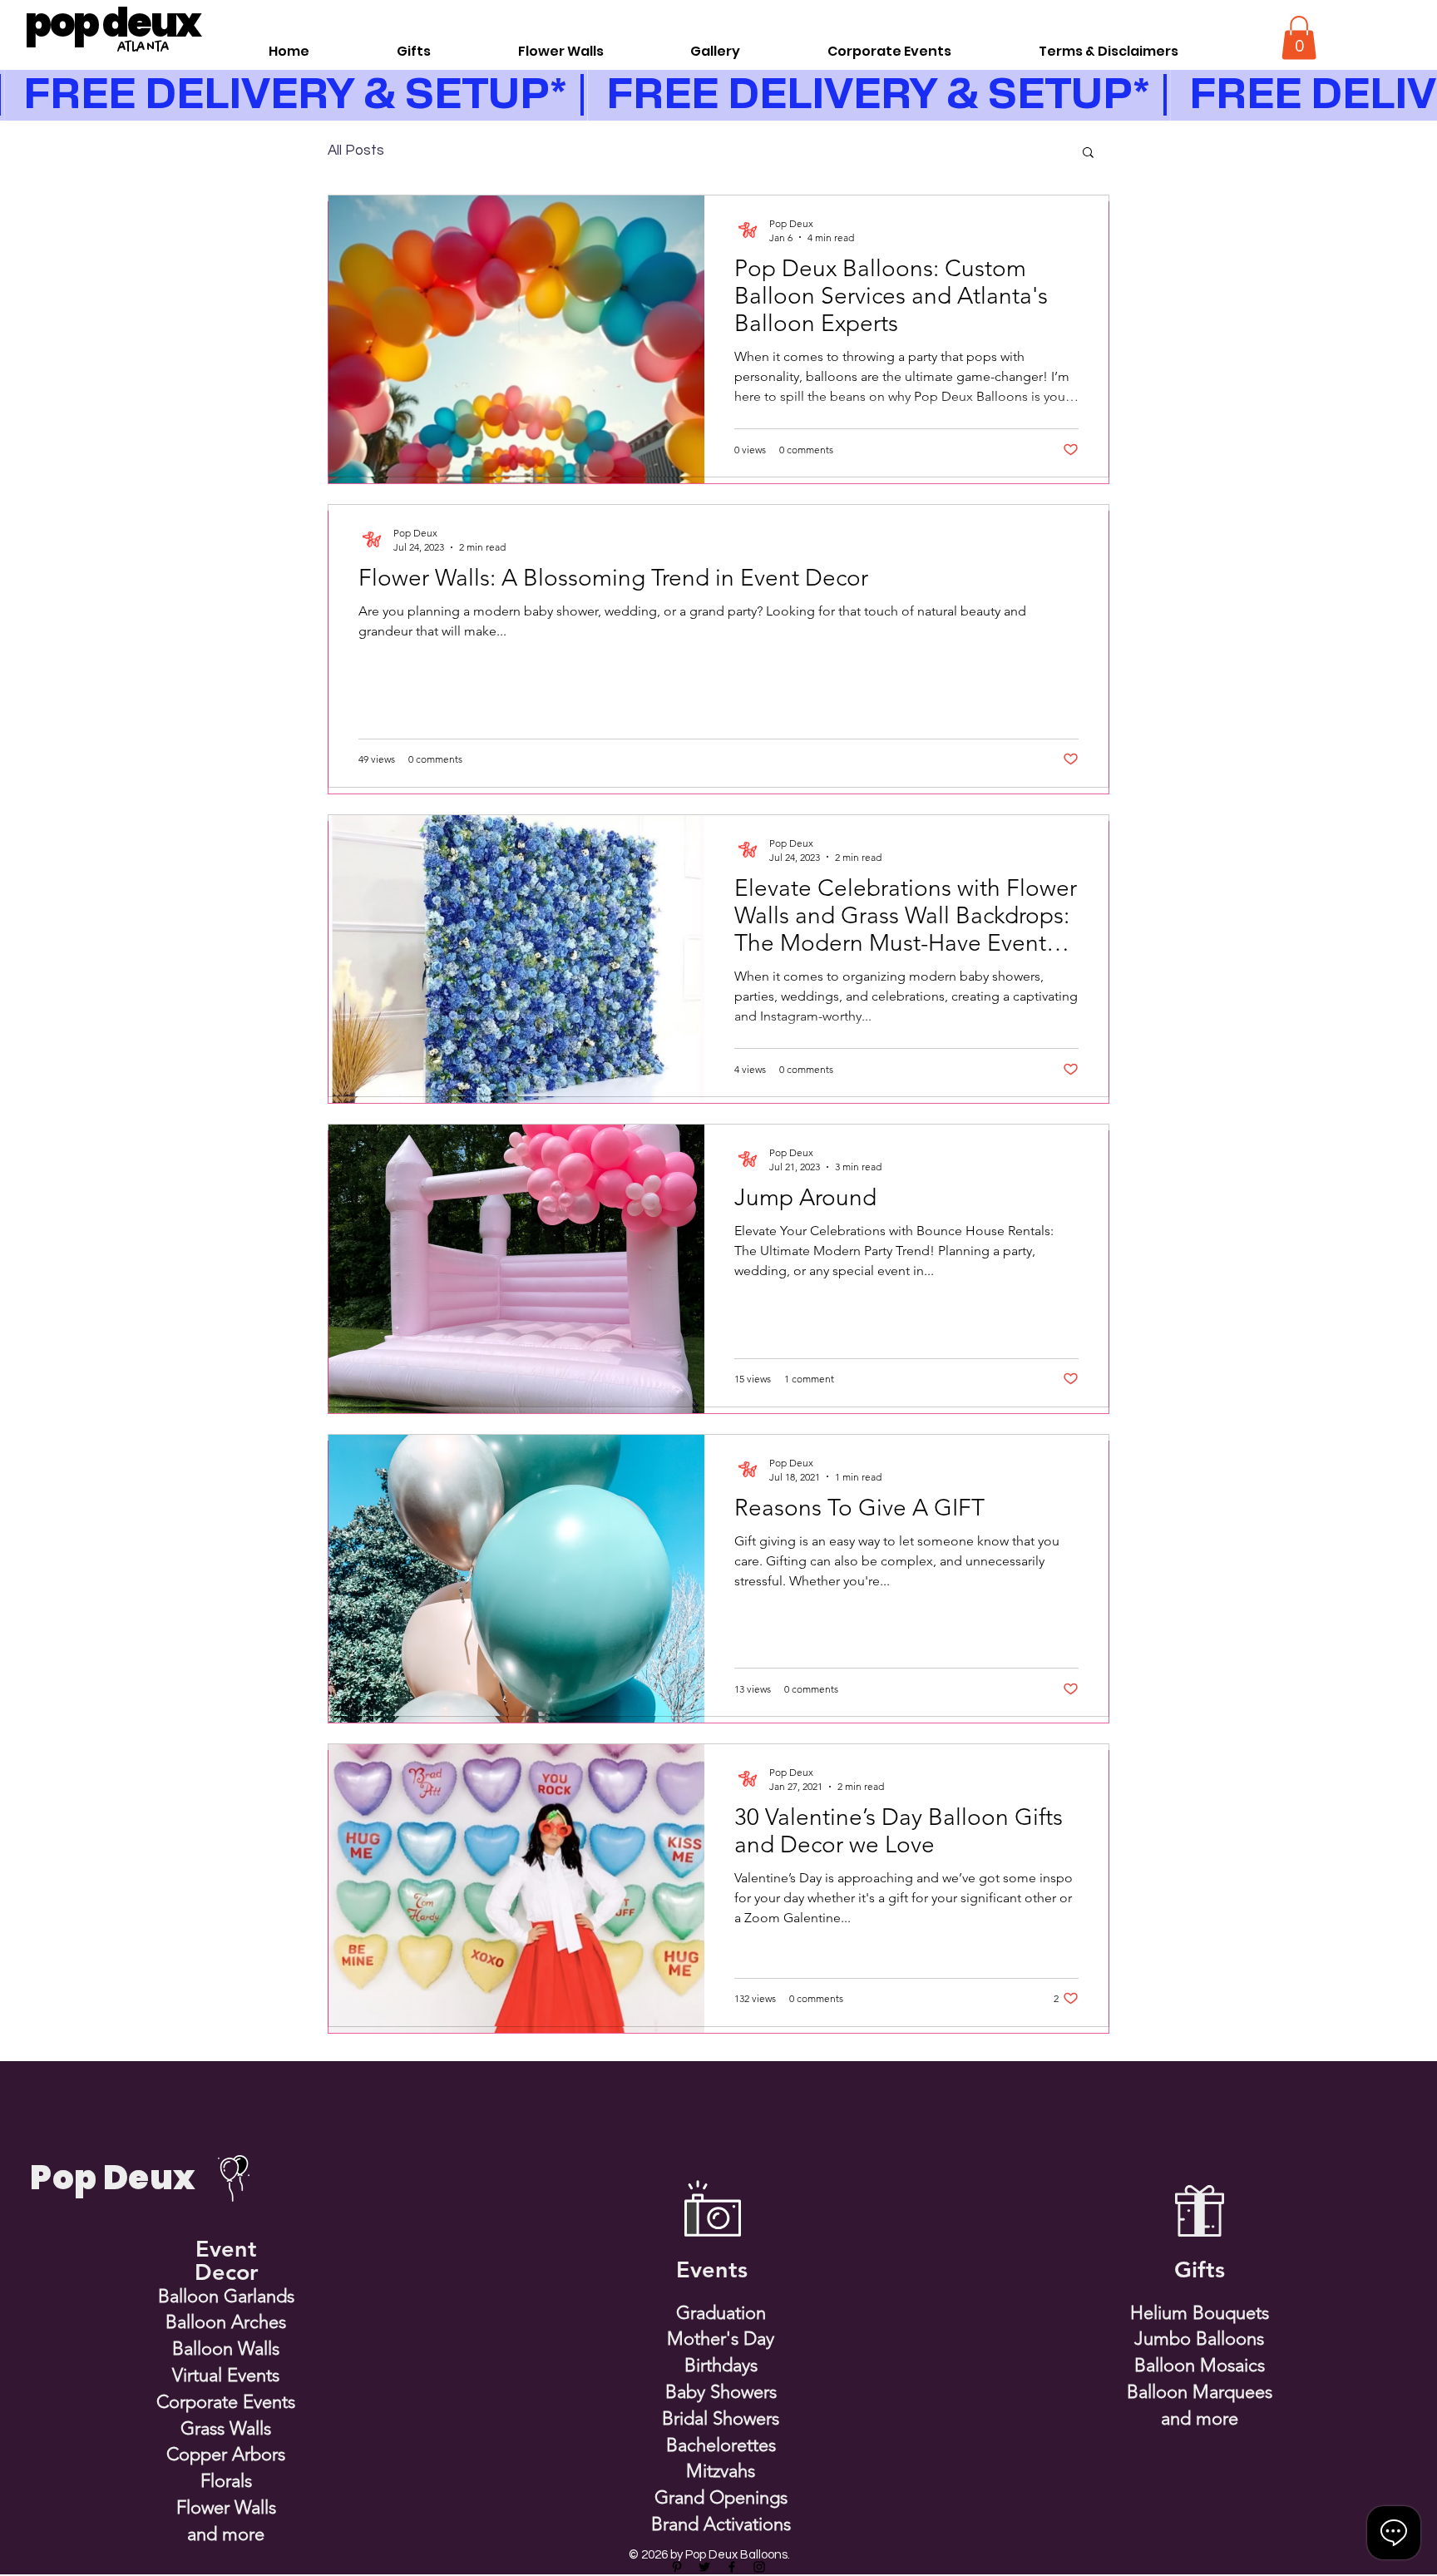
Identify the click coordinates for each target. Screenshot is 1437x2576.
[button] (1299, 38)
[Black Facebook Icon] (732, 2567)
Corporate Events (226, 2402)
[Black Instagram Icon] (759, 2567)
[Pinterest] (677, 2567)
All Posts (356, 151)
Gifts (1200, 2269)
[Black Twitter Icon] (704, 2567)
